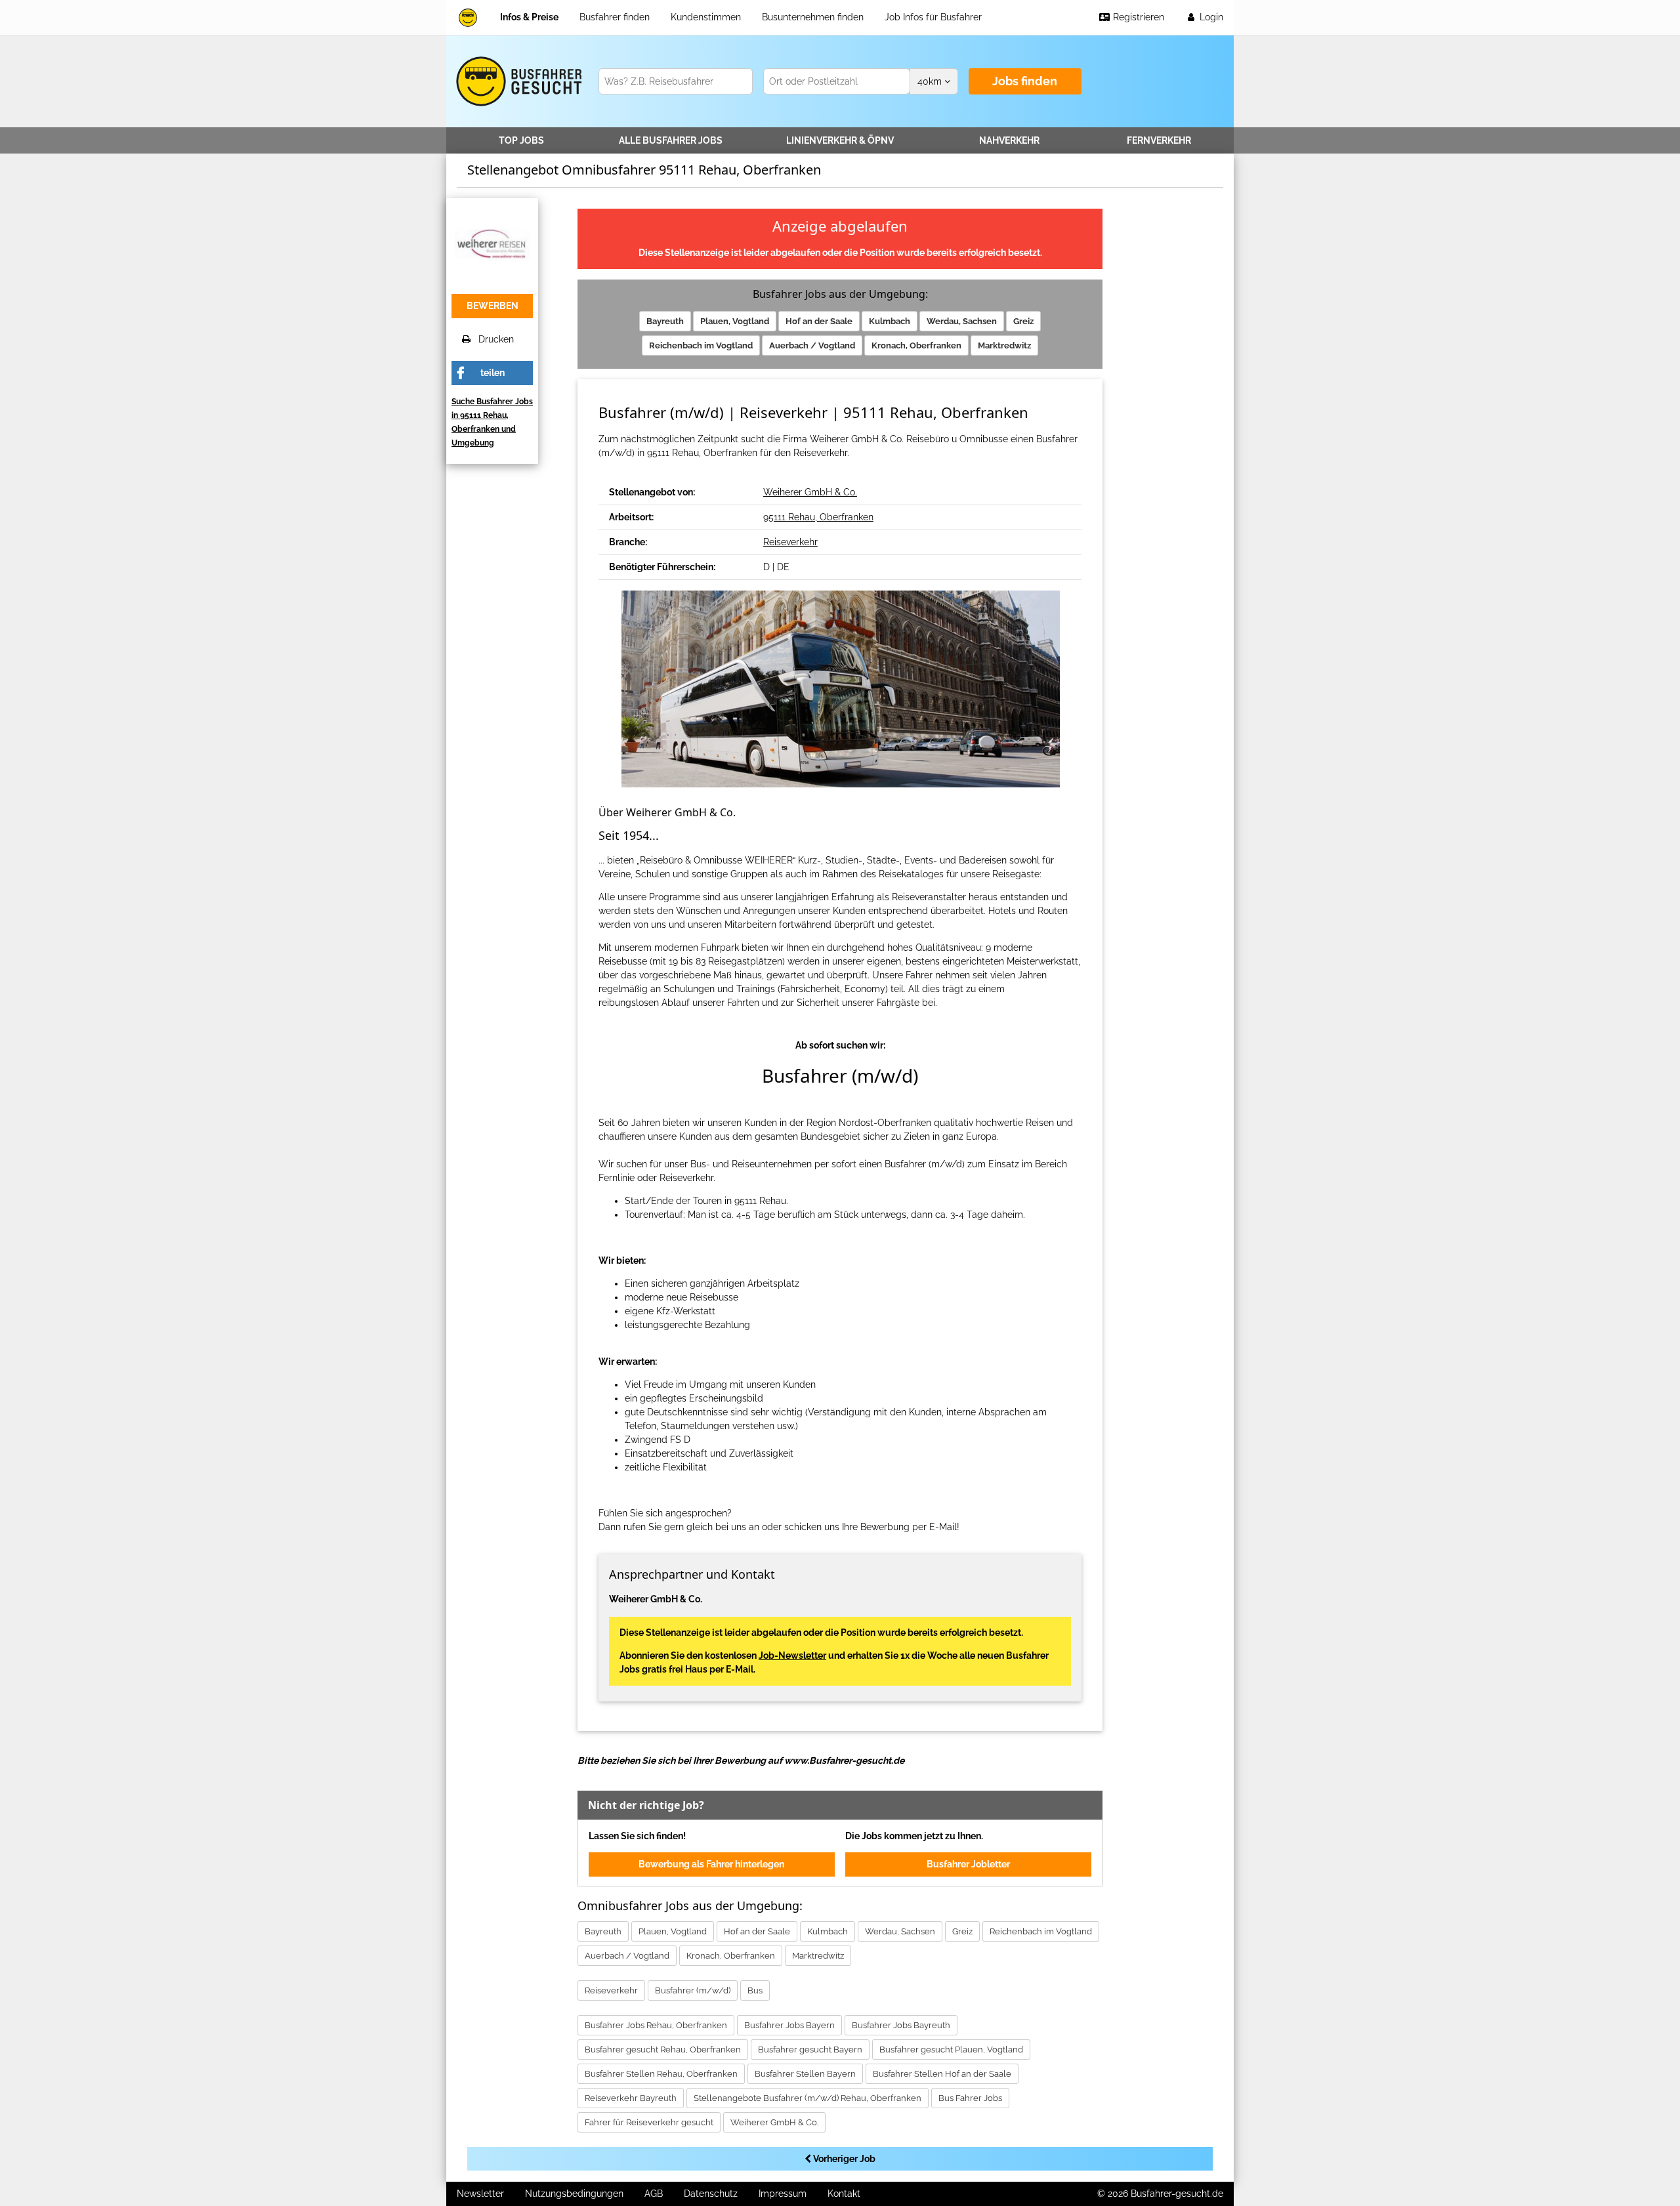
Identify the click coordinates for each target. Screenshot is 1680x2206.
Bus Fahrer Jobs (970, 2098)
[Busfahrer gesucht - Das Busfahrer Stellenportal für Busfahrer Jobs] (468, 17)
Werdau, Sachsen (962, 321)
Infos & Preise (529, 17)
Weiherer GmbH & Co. (810, 492)
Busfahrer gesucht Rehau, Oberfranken (663, 2050)
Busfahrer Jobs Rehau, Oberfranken (656, 2025)
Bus (755, 1990)
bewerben (493, 306)
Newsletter (480, 2194)
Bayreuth (665, 321)
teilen (493, 373)
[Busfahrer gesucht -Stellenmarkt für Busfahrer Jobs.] (517, 81)
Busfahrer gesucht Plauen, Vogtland (951, 2050)
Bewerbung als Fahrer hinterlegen (711, 1864)
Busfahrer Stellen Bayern (805, 2074)
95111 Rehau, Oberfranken (818, 517)
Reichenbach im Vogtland (701, 345)
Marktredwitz (1004, 345)
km (931, 81)
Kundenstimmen (706, 17)
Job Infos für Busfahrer (933, 17)
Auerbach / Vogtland (812, 345)
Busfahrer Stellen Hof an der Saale (942, 2074)
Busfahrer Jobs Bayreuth (901, 2025)
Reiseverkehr (790, 542)
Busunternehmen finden (813, 17)
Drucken (492, 339)
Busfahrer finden (615, 17)
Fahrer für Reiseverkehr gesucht (649, 2122)
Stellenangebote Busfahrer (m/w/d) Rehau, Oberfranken (808, 2098)
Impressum (783, 2194)
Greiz (1023, 321)
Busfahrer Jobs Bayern (789, 2025)
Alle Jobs (671, 140)
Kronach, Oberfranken (916, 345)
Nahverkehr (1009, 140)
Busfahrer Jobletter (968, 1864)
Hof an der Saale (819, 321)
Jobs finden (1025, 81)
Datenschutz (711, 2194)
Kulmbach (890, 321)
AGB (654, 2194)
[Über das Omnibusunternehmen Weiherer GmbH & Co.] (492, 243)
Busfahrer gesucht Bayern (810, 2050)
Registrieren (1137, 17)
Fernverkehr (1159, 140)
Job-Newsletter (792, 1655)
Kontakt (844, 2194)
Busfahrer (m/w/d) (693, 1990)
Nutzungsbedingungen (574, 2194)
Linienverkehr (840, 140)
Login (1210, 17)
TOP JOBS (521, 140)
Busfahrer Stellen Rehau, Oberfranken (661, 2074)
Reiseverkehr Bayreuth (631, 2098)
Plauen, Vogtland (735, 321)
